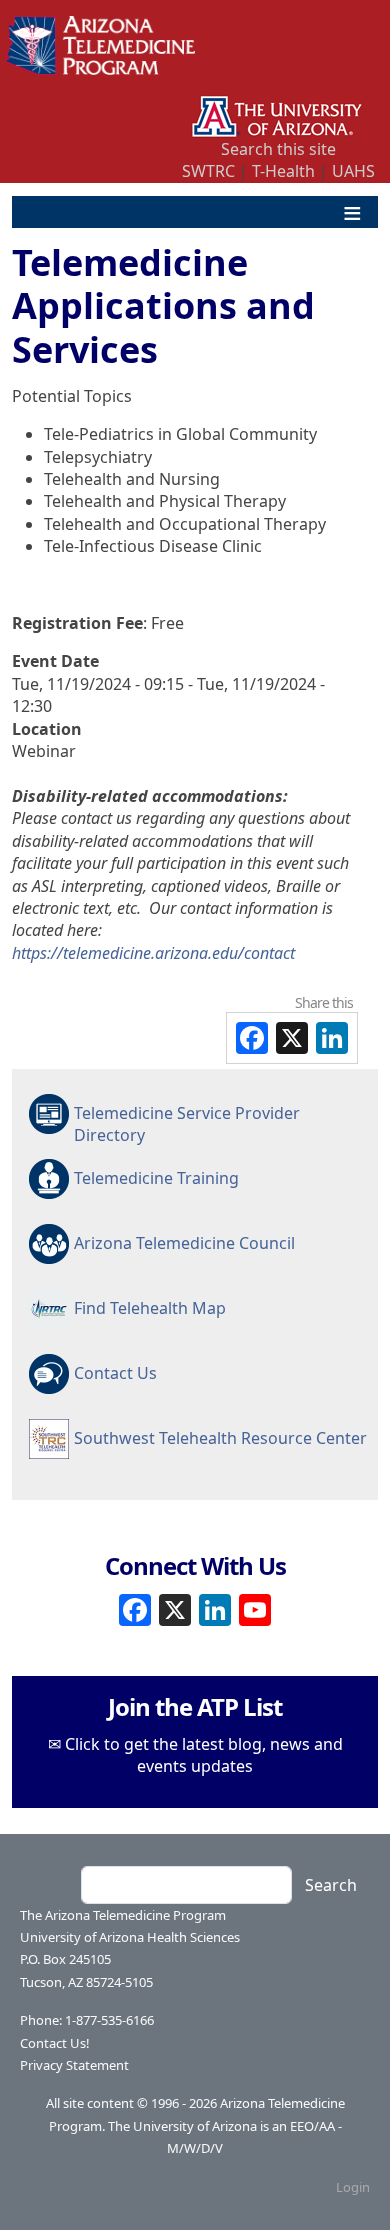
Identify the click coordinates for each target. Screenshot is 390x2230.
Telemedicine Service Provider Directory (187, 1123)
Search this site (278, 149)
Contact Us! (55, 2043)
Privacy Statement (74, 2065)
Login (353, 2187)
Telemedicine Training (156, 1178)
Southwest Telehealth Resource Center (220, 1438)
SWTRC (208, 171)
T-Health (283, 171)
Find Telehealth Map (150, 1308)
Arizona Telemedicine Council (184, 1243)
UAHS (353, 171)
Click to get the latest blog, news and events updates (204, 1755)
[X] (175, 1608)
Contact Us (115, 1373)
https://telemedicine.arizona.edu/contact (153, 953)
